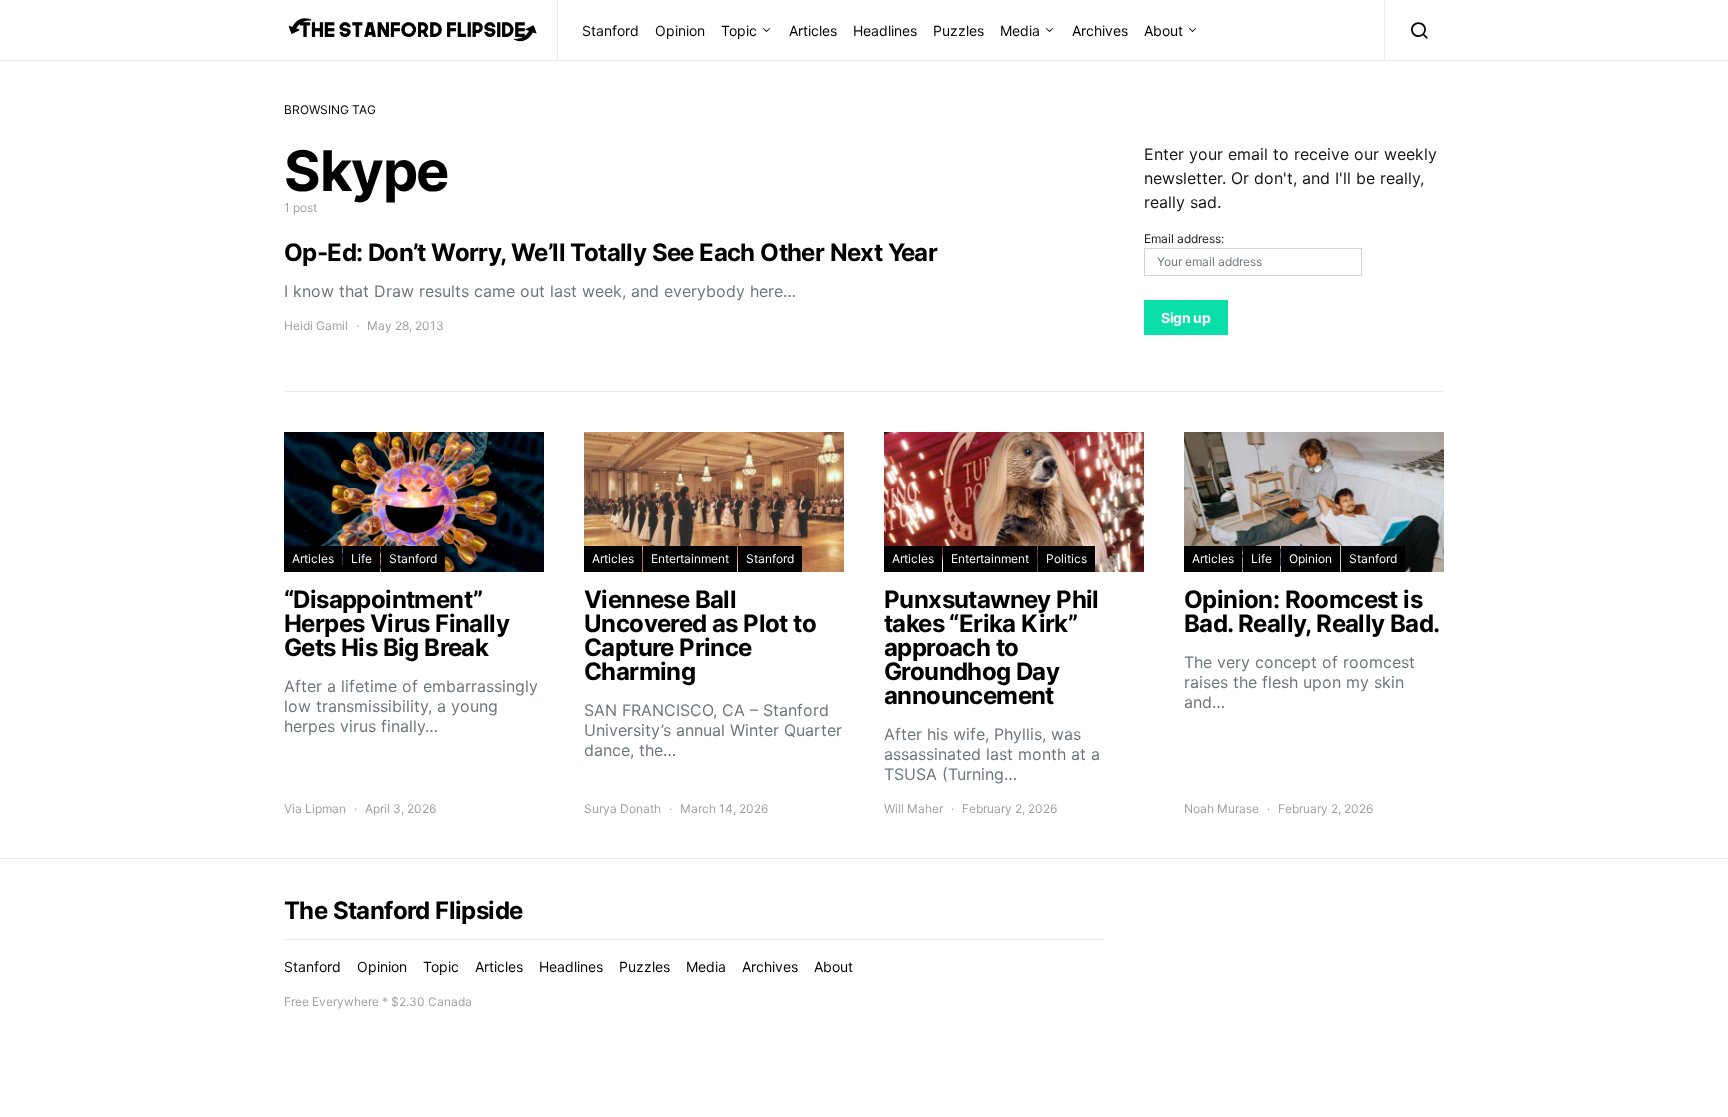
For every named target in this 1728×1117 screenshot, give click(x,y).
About (1163, 30)
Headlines (885, 30)
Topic (739, 30)
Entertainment (690, 558)
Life (361, 558)
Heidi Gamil (316, 325)
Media (1020, 30)
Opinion (680, 30)
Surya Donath (622, 808)
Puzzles (958, 30)
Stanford (610, 30)
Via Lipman (315, 808)
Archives (1100, 30)
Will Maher (913, 808)
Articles (813, 30)
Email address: (1184, 238)
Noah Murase (1221, 808)
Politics (1066, 558)
